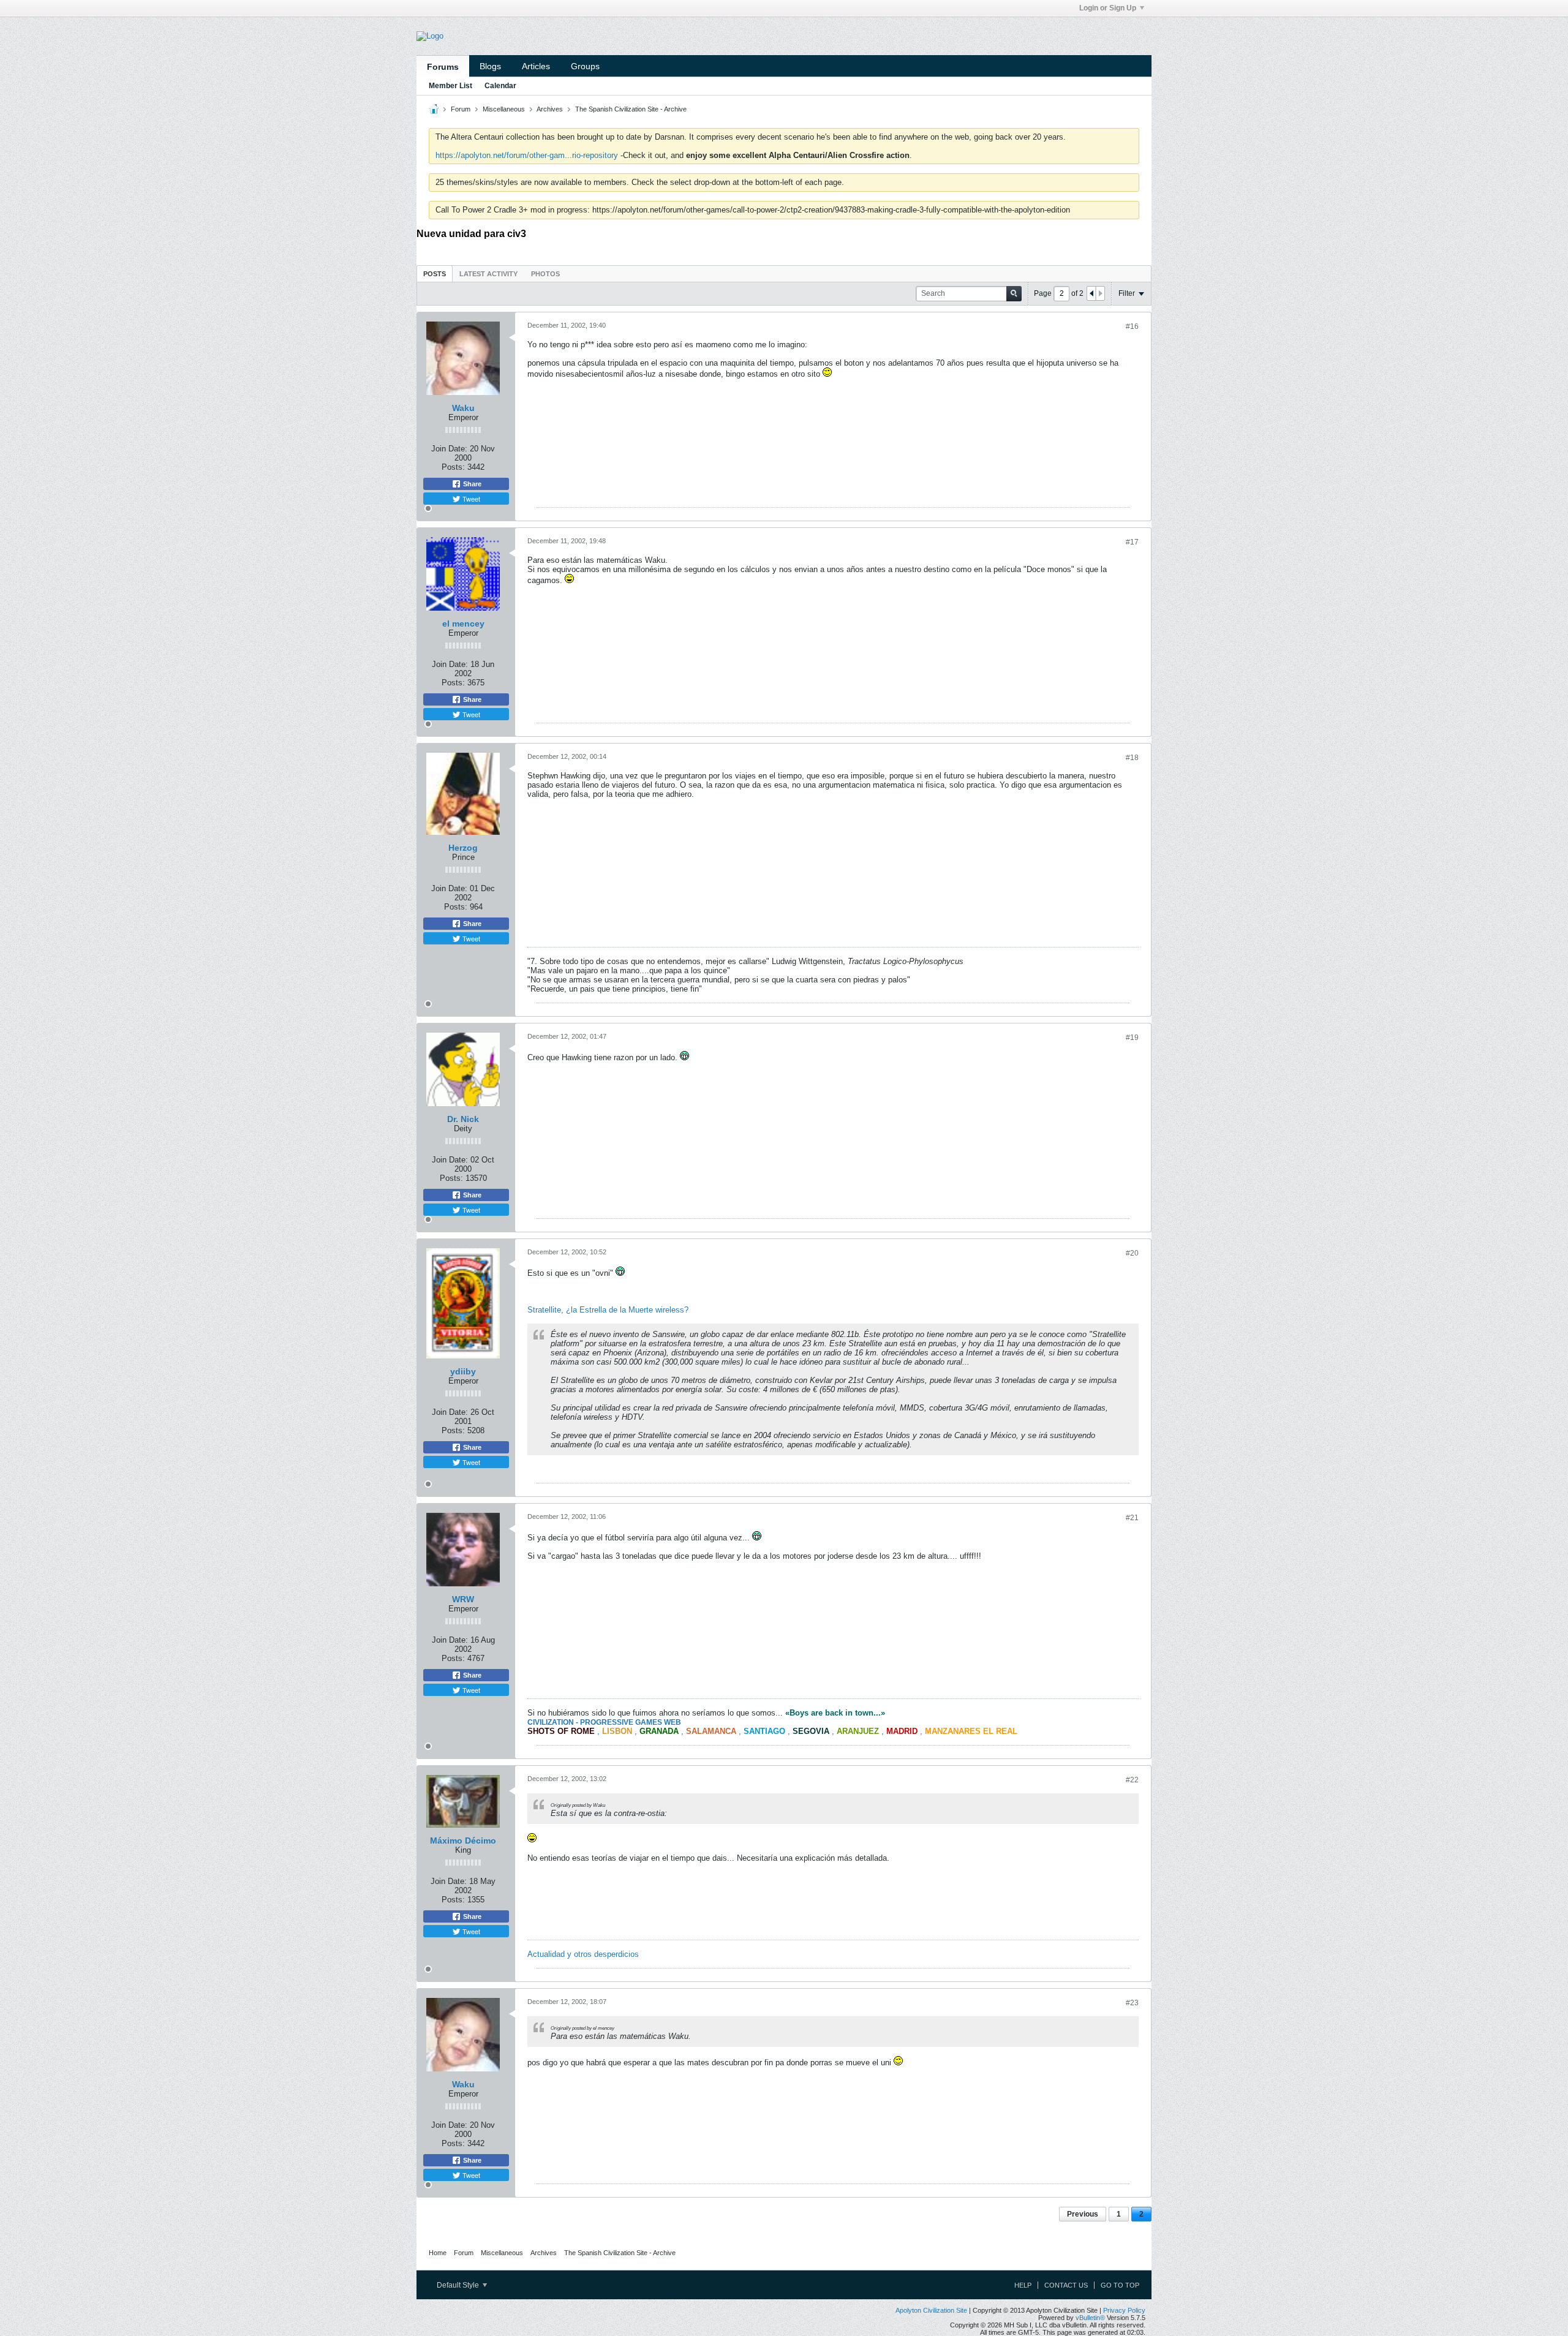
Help (1023, 2285)
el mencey (463, 624)
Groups (585, 66)
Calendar (500, 86)
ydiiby (463, 1371)
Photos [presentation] (545, 274)
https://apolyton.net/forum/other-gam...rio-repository (527, 155)
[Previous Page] (1091, 293)
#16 (1132, 326)
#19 (1132, 1038)
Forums (443, 67)
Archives (550, 109)
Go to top (1120, 2285)
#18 (1132, 758)
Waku (463, 408)
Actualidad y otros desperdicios (583, 1954)
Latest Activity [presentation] (488, 274)
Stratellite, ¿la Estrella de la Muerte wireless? (608, 1310)
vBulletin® (1090, 2318)
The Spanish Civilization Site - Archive (631, 109)
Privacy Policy (1124, 2310)
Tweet (470, 499)
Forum (461, 109)
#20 (1132, 1253)
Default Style (459, 2285)
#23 (1132, 2003)
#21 (1132, 1518)
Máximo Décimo (463, 1841)
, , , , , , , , (772, 1731)
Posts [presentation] (435, 274)
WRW (463, 1599)
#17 (1132, 542)
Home (438, 2253)
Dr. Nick (463, 1119)
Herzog (463, 848)
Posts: (453, 467)
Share (471, 484)
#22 (1132, 1780)
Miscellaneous (504, 109)
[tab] (435, 273)
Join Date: (449, 449)
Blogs (490, 66)
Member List (450, 86)
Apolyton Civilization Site (931, 2310)
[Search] (1014, 294)
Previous (1083, 2214)
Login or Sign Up (1108, 8)
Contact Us (1066, 2285)
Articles (536, 66)
